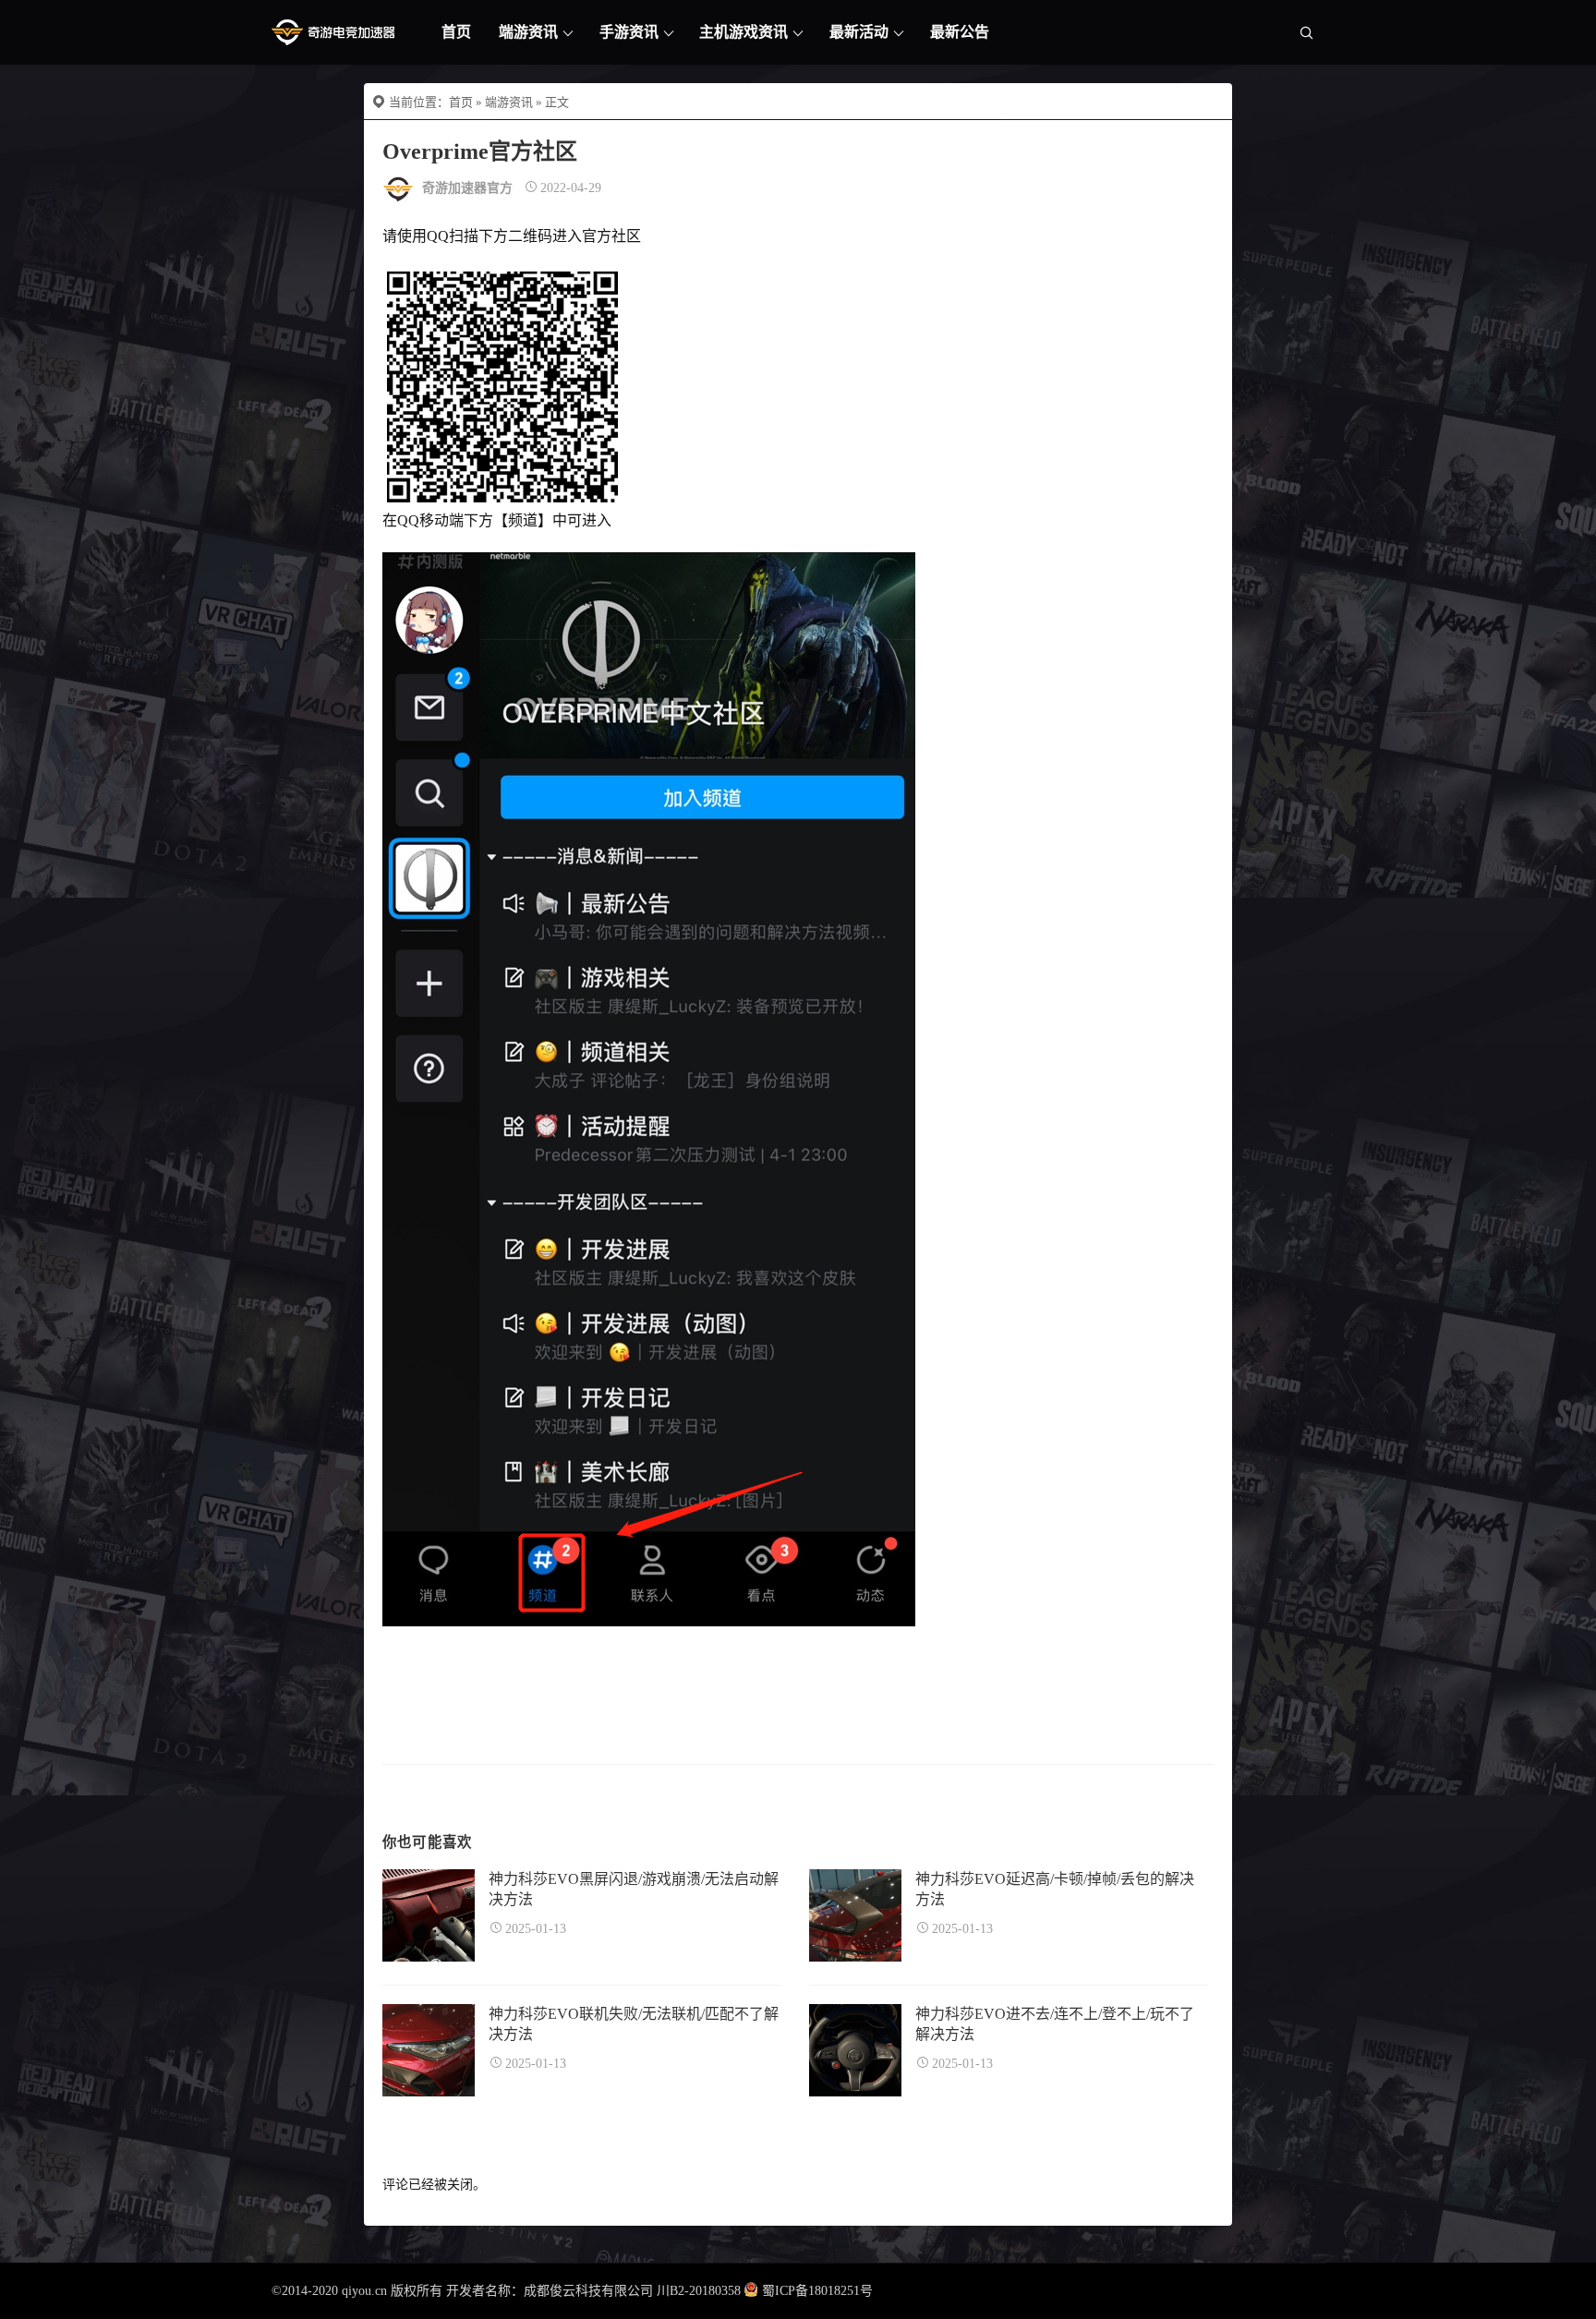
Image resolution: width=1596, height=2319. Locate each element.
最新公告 (960, 32)
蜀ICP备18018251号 (817, 2291)
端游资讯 (528, 32)
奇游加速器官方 (467, 188)
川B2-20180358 (699, 2291)
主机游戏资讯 (744, 32)
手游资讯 (629, 32)
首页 (456, 32)
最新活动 (859, 32)
